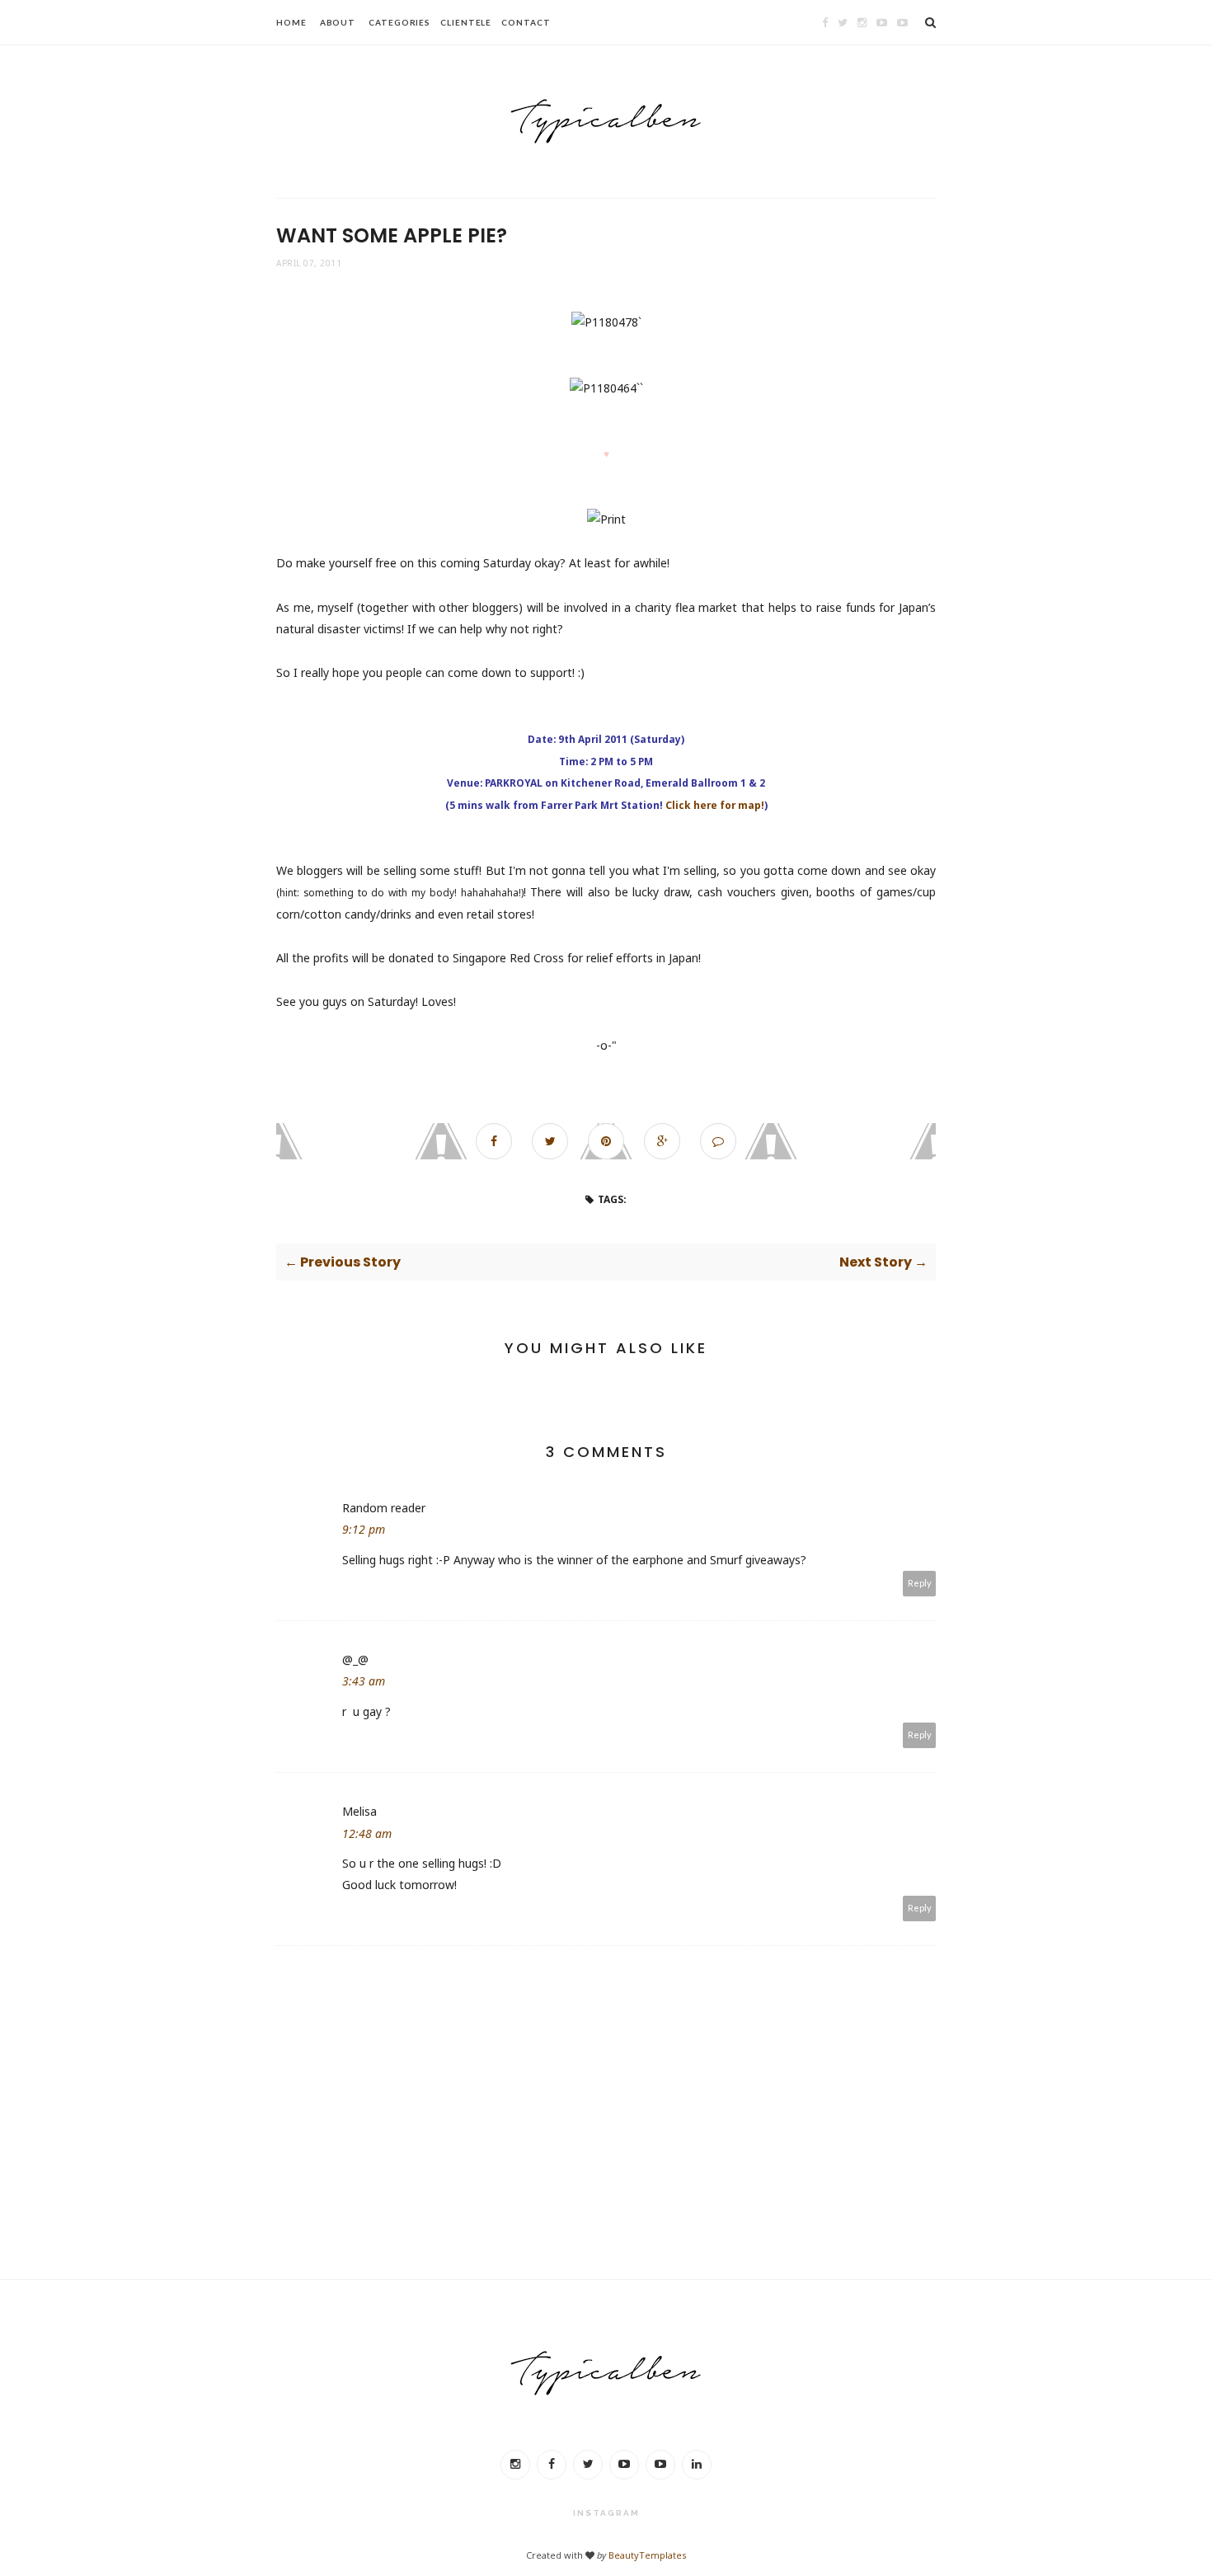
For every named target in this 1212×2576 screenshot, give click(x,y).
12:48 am (367, 1833)
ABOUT (338, 22)
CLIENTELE (466, 22)
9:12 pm (364, 1529)
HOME (291, 22)
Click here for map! (715, 805)
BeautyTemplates (647, 2555)
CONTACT (526, 22)
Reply (920, 1583)
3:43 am (364, 1681)
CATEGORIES (399, 22)
